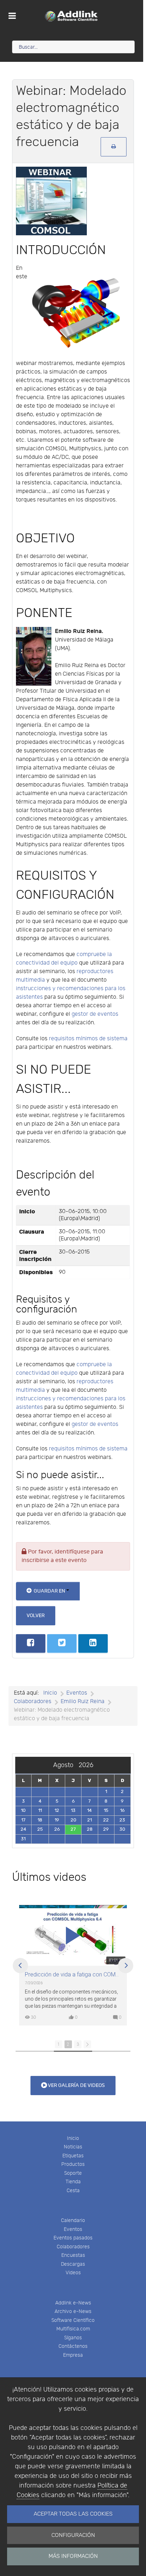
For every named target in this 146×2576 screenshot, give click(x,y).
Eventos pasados (73, 2238)
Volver (36, 1616)
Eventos (73, 2229)
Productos (73, 2164)
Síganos (73, 2338)
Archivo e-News (73, 2311)
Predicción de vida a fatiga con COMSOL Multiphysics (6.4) (73, 1975)
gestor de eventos (95, 1014)
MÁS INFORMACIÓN (73, 2556)
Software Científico (73, 2320)
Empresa (73, 2355)
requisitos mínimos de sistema (88, 1039)
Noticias (73, 2147)
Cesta (73, 2191)
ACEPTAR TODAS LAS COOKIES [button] (73, 2514)
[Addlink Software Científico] (72, 16)
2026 (86, 1765)
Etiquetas (73, 2156)
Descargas (73, 2264)
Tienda (73, 2182)
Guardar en (49, 1591)
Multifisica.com (73, 2329)
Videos (73, 2273)
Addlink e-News (73, 2303)
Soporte (73, 2173)
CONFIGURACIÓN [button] (73, 2535)
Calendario (73, 2220)
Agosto (66, 1765)
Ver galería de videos (76, 2085)
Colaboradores (73, 2247)
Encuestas (73, 2255)
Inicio (73, 2138)
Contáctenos (73, 2346)
